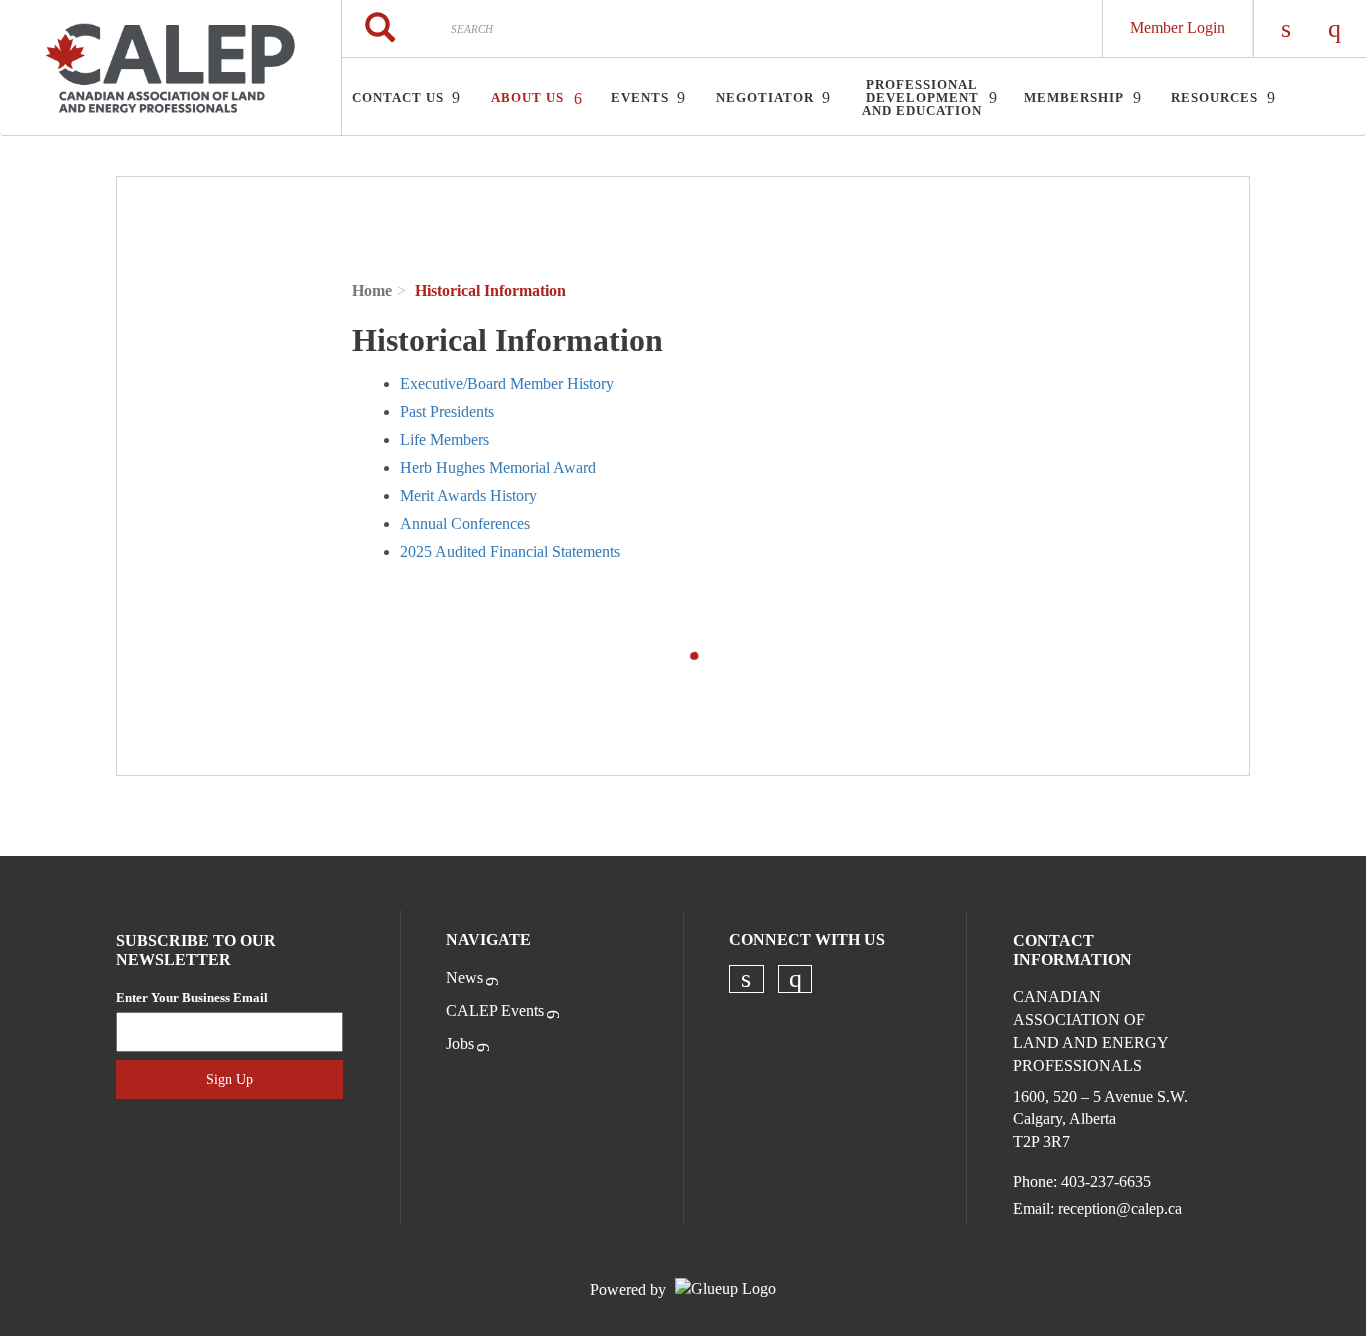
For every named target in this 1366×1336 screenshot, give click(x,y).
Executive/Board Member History (507, 383)
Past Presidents (447, 411)
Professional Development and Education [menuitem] (922, 97)
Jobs (460, 1043)
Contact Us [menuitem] (398, 97)
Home (372, 290)
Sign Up (229, 1079)
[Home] (170, 68)
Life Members (444, 439)
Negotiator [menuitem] (765, 97)
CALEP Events (495, 1010)
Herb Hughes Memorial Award (498, 467)
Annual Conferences (465, 523)
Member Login (1177, 27)
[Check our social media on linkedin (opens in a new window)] (746, 979)
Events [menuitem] (640, 97)
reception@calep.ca (1120, 1208)
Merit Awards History (468, 495)
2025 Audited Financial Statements (510, 551)
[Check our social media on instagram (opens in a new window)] (795, 979)
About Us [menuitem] (527, 97)
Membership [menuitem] (1074, 97)
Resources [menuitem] (1214, 97)
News (464, 977)
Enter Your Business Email (192, 997)
